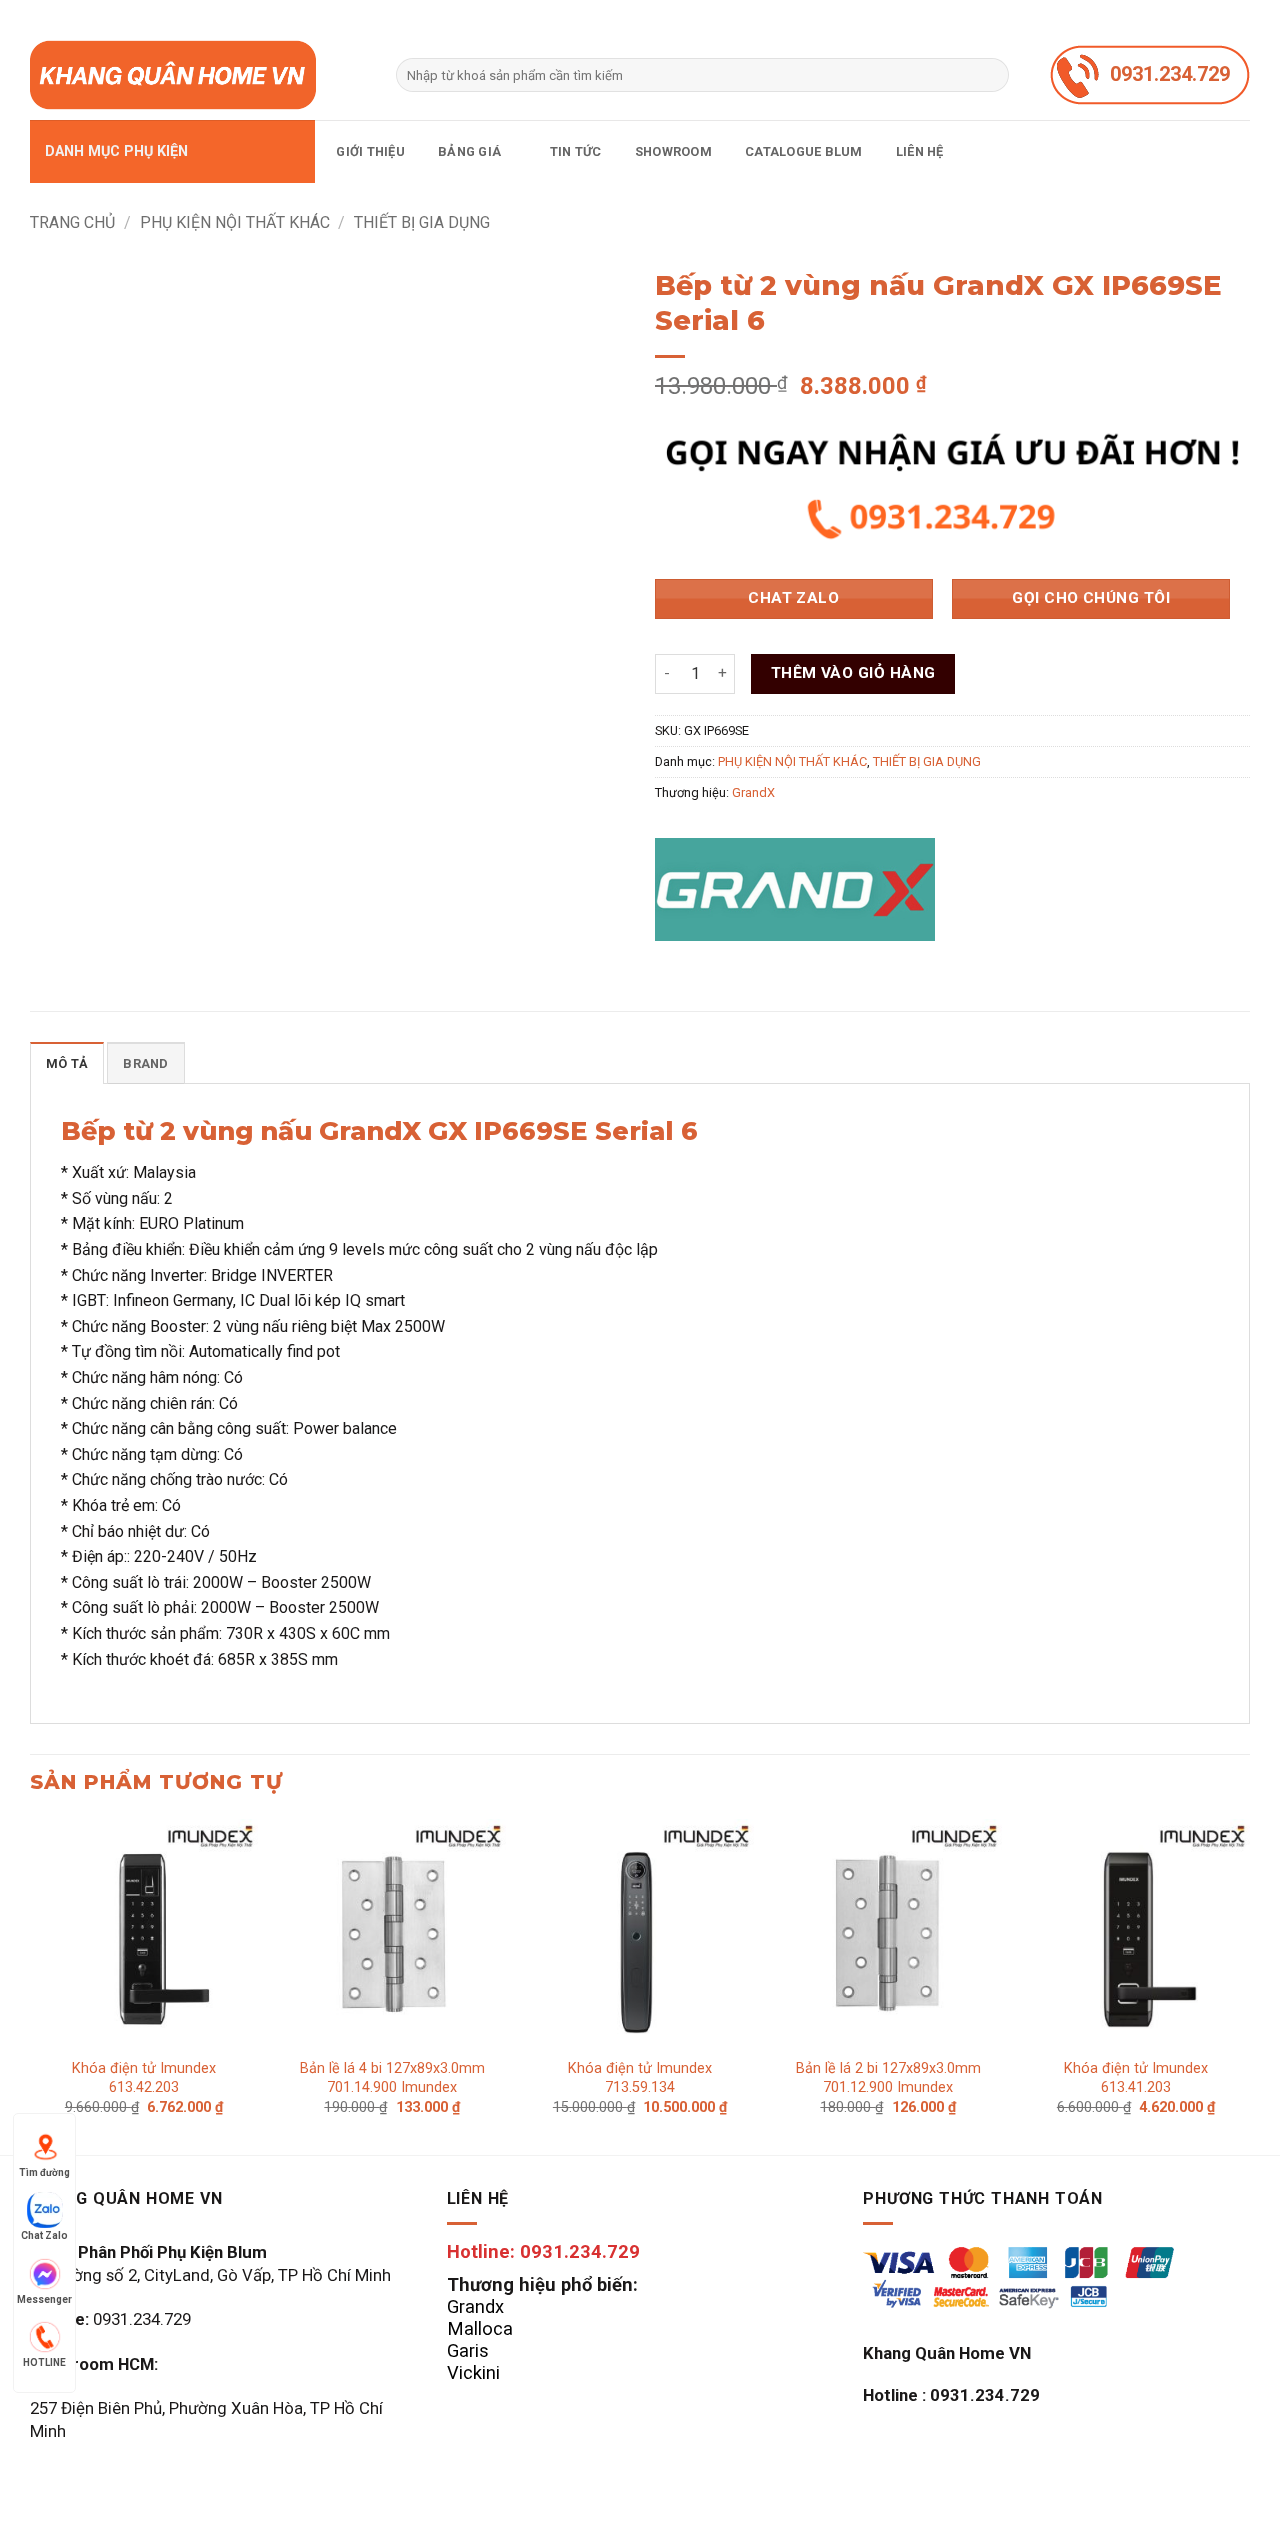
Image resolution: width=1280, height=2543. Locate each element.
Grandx (475, 2306)
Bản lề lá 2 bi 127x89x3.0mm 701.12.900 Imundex (888, 2078)
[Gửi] (990, 75)
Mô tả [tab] (67, 1063)
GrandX (753, 792)
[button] (172, 151)
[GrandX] (795, 889)
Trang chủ (72, 222)
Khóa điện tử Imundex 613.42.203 (144, 2078)
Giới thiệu (370, 151)
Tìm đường (44, 2172)
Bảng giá (469, 151)
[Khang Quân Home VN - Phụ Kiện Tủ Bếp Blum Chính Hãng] (198, 75)
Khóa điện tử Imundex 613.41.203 (1136, 2078)
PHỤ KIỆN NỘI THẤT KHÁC (235, 222)
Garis (468, 2350)
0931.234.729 (1170, 74)
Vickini (473, 2372)
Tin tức (576, 151)
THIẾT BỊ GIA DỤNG (422, 222)
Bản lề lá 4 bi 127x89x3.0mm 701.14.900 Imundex (392, 2078)
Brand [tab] (145, 1063)
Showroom (673, 151)
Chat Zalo (44, 2235)
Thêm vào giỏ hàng (853, 673)
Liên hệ (920, 151)
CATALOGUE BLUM (804, 151)
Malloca (480, 2328)
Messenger (44, 2299)
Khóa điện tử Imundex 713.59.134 (640, 2078)
